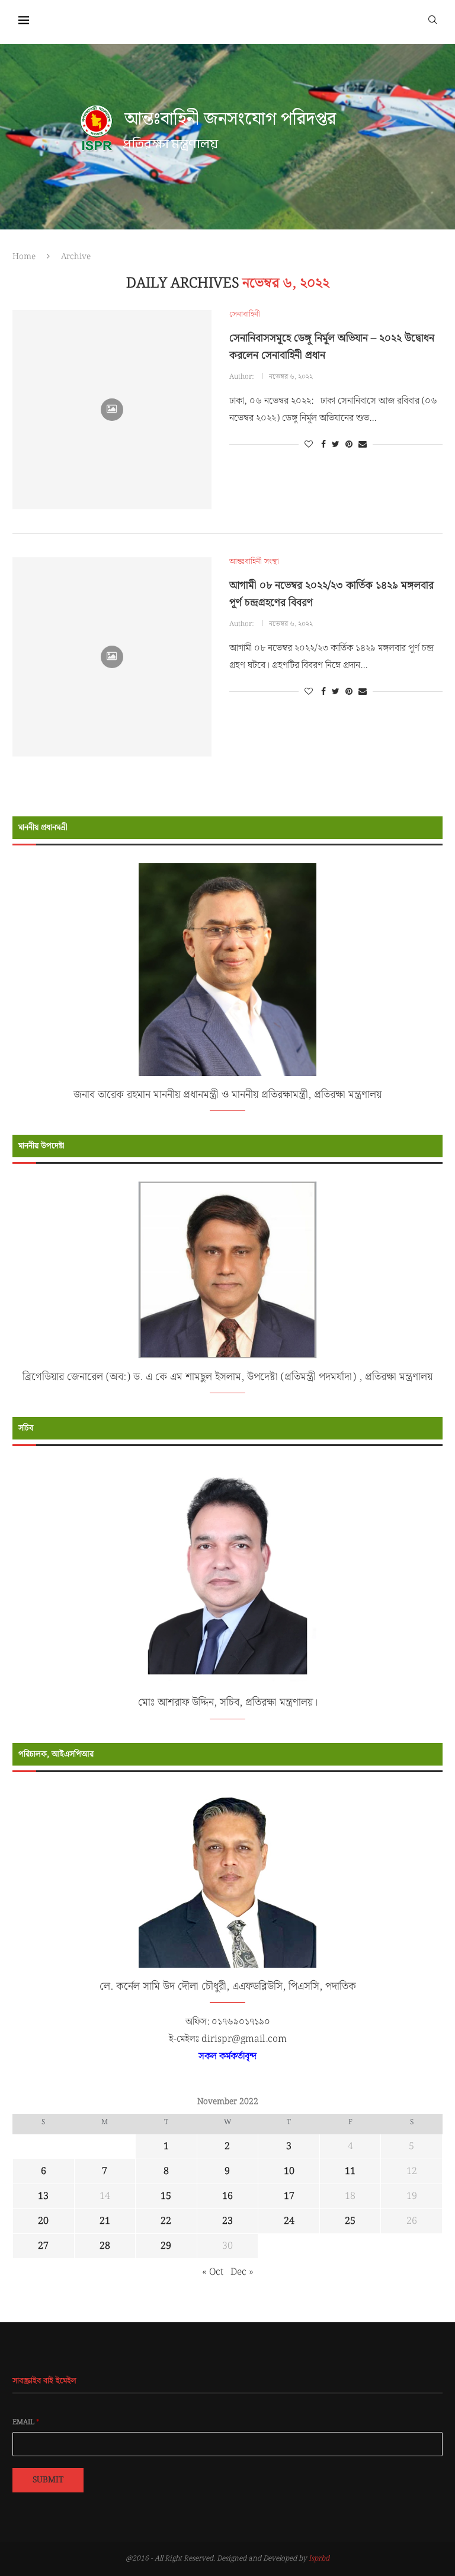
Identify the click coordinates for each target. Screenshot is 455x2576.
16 (227, 2196)
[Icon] (112, 410)
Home (24, 257)
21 (105, 2221)
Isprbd (319, 2559)
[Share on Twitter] (336, 445)
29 (166, 2246)
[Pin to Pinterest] (349, 445)
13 (43, 2196)
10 (289, 2171)
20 (43, 2221)
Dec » (242, 2272)
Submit (48, 2480)
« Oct (213, 2272)
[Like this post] (309, 445)
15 (166, 2196)
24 (289, 2221)
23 (227, 2221)
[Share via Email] (363, 445)
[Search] (432, 19)
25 (350, 2221)
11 (350, 2171)
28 (105, 2246)
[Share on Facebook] (323, 445)
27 (43, 2246)
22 (166, 2221)
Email (26, 2422)
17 (289, 2196)
